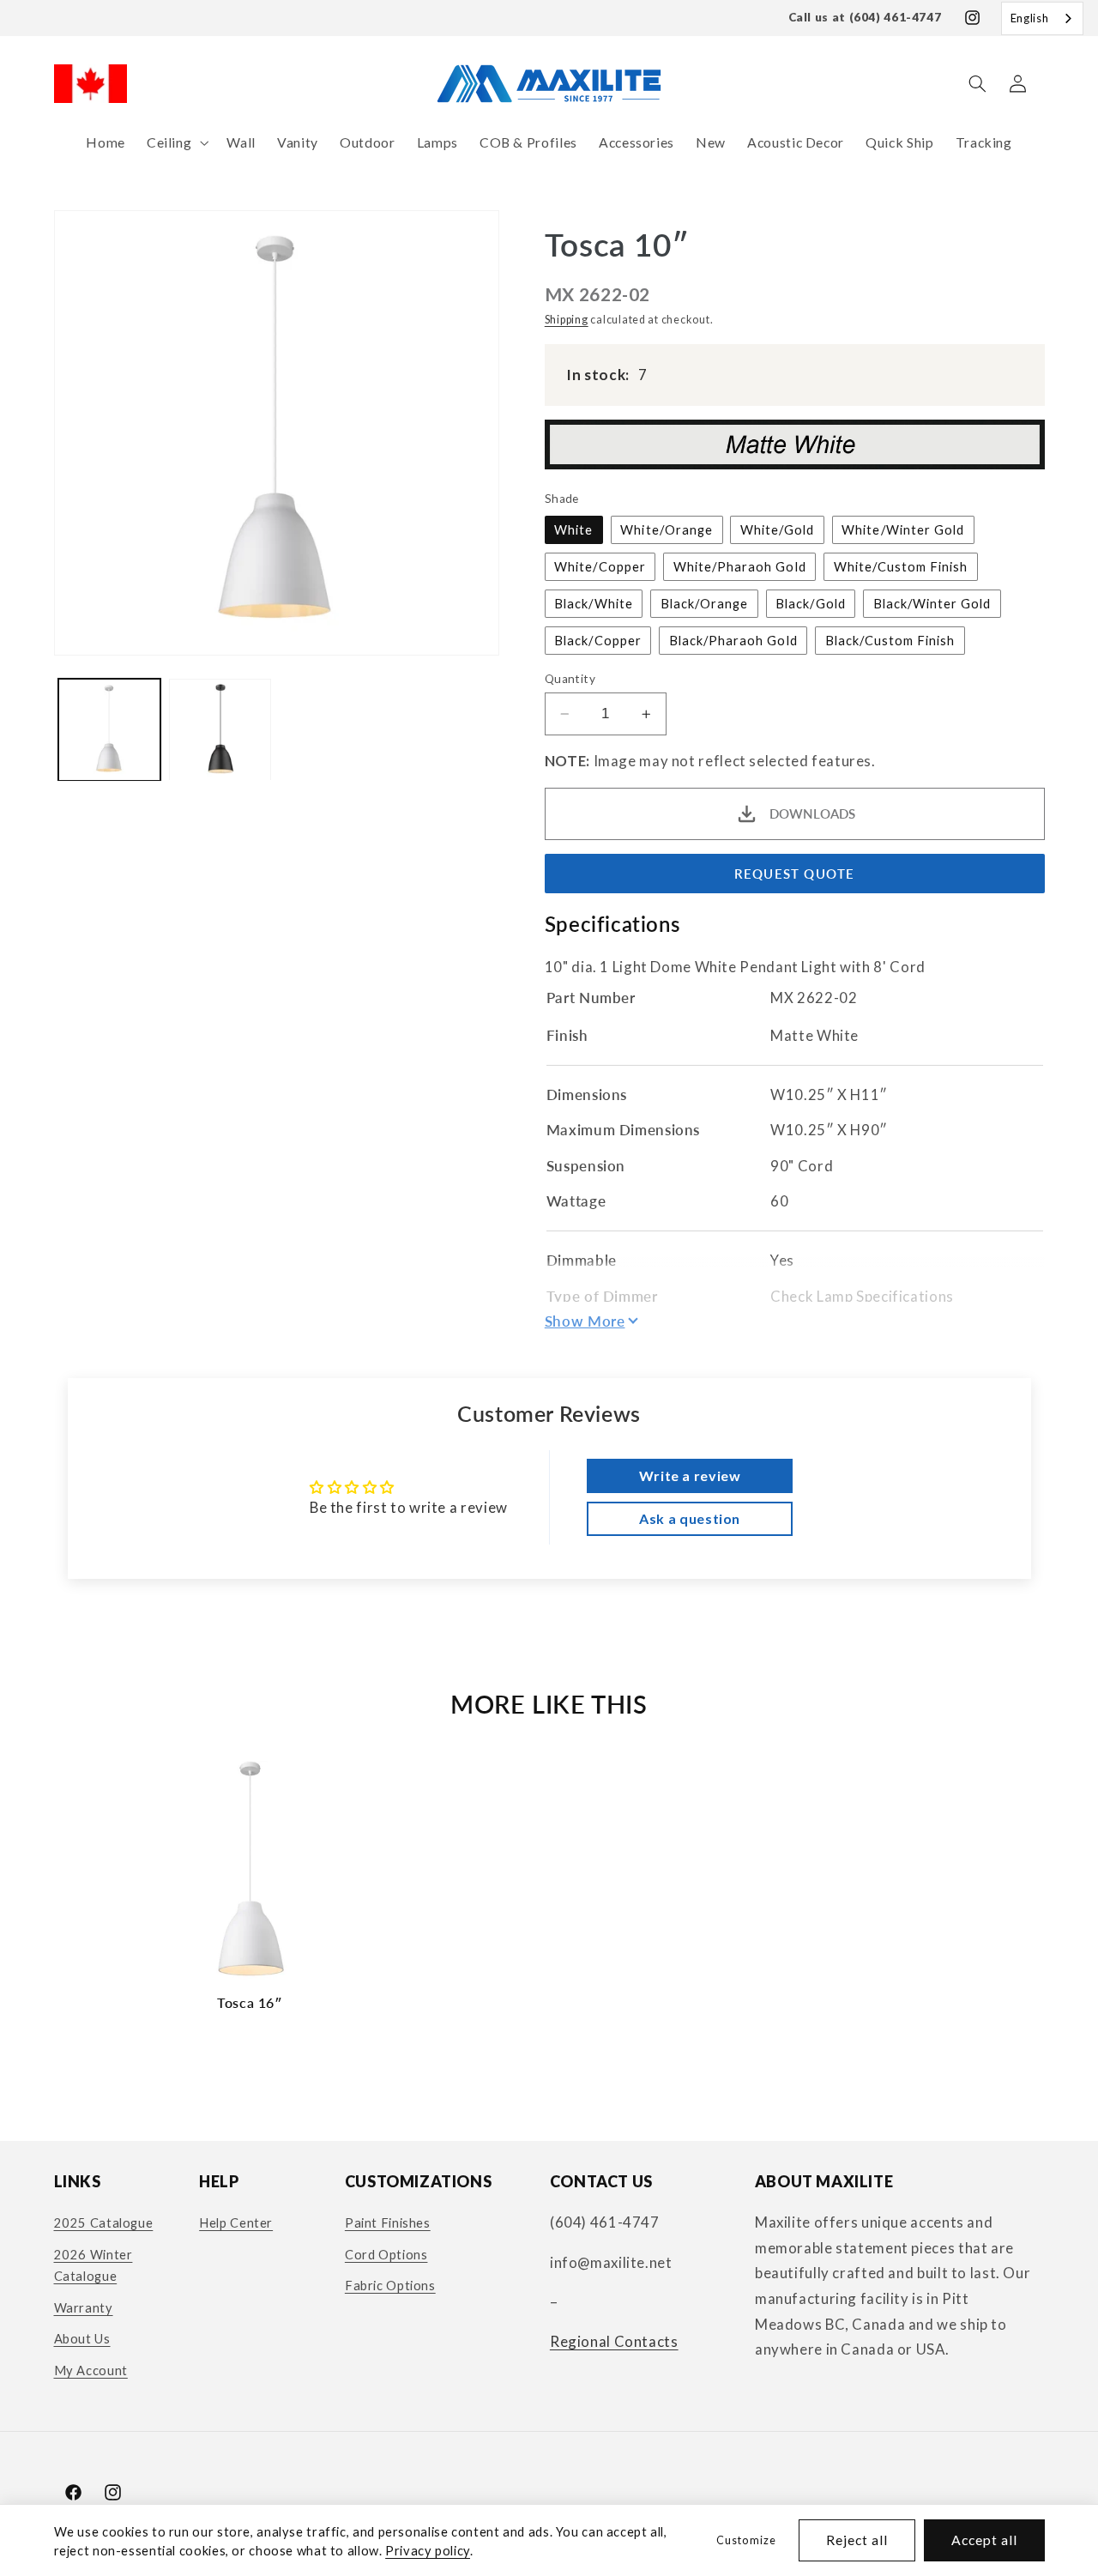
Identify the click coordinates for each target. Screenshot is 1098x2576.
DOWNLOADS (812, 814)
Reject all (857, 2540)
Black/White (594, 603)
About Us (82, 2338)
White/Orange (667, 530)
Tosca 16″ (250, 2002)
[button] (175, 143)
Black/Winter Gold (932, 603)
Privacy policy (428, 2550)
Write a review (690, 1475)
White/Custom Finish (901, 566)
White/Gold (778, 530)
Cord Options (386, 2254)
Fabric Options (390, 2285)
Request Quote (794, 874)
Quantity (570, 679)
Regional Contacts (614, 2341)
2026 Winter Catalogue (94, 2265)
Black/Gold (811, 603)
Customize (746, 2540)
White (573, 530)
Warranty (84, 2307)
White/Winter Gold (903, 530)
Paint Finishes (388, 2222)
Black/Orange (705, 603)
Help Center (236, 2222)
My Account (91, 2370)
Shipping (567, 320)
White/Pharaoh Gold (740, 566)
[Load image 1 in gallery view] (109, 730)
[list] (549, 1894)
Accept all (985, 2540)
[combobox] (1042, 18)
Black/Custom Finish (890, 640)
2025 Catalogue (104, 2222)
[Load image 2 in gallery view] (220, 730)
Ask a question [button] (690, 1518)
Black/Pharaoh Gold (733, 640)
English (1029, 18)
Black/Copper (598, 640)
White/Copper (600, 566)
